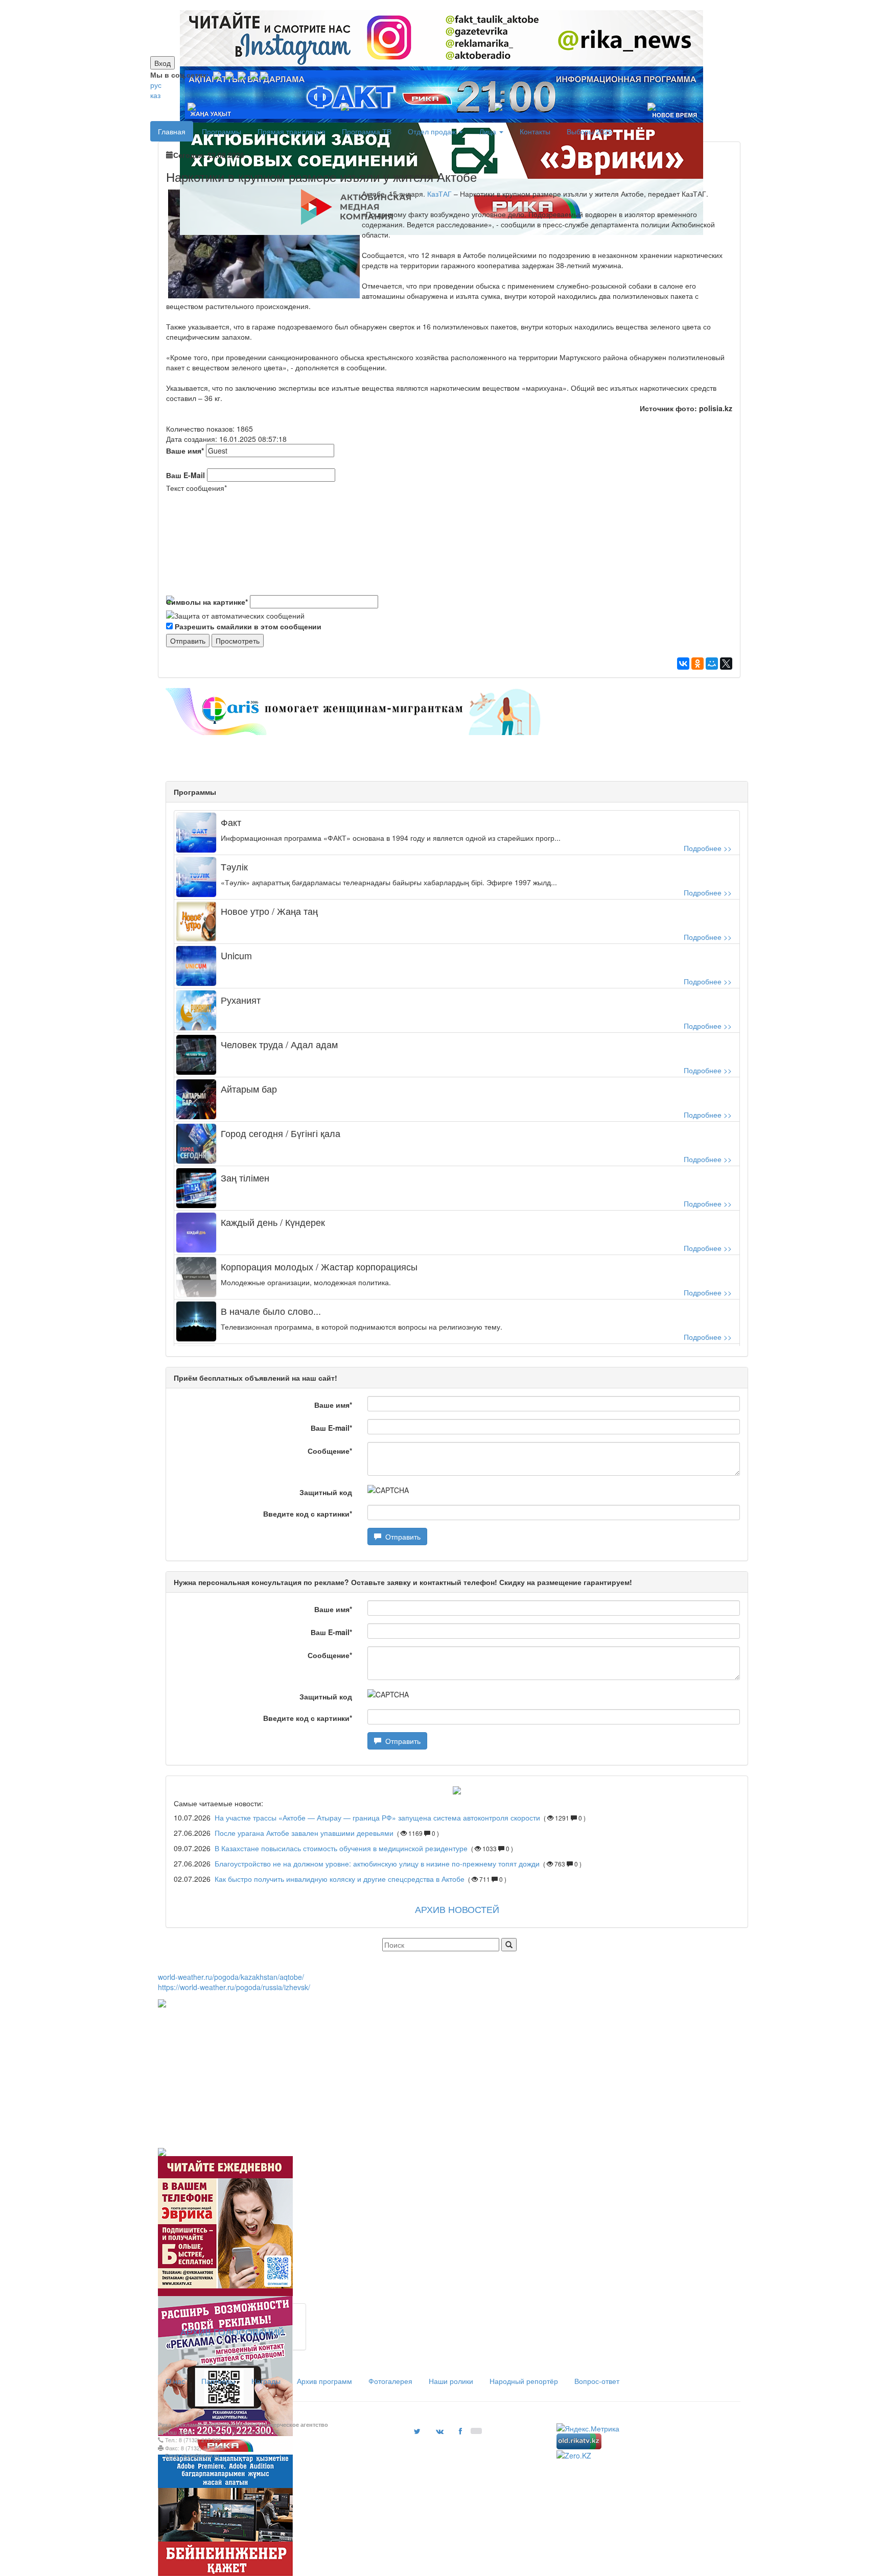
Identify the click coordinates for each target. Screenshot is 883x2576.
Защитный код (326, 1492)
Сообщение (330, 1451)
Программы (222, 131)
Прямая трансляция (292, 131)
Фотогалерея (390, 2381)
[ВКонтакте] (683, 664)
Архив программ (324, 2381)
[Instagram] (217, 75)
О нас (175, 2381)
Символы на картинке (207, 602)
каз (155, 95)
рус (156, 85)
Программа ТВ (367, 131)
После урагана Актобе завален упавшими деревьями (304, 1833)
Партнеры (218, 2381)
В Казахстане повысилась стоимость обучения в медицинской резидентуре (342, 1848)
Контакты (535, 131)
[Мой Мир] (712, 664)
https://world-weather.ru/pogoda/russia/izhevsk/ (234, 1987)
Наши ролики (451, 2381)
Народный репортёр (524, 2381)
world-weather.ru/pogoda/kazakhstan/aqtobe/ (231, 1977)
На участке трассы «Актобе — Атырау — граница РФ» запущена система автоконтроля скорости (377, 1817)
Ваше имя (185, 451)
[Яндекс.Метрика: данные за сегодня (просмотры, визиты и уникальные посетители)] (588, 2428)
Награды (266, 2381)
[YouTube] (254, 75)
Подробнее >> (708, 848)
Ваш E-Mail (185, 475)
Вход (162, 63)
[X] (726, 664)
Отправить (401, 1537)
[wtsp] (264, 75)
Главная (172, 131)
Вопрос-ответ (597, 2381)
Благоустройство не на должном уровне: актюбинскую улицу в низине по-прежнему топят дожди (377, 1863)
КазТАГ (440, 194)
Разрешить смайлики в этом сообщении (248, 626)
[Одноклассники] (698, 664)
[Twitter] (242, 75)
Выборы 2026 (589, 131)
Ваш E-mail (331, 1428)
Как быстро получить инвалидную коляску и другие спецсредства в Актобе (340, 1879)
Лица (489, 131)
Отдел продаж (433, 131)
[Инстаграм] (435, 5)
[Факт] (439, 5)
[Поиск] (509, 1945)
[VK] (229, 75)
